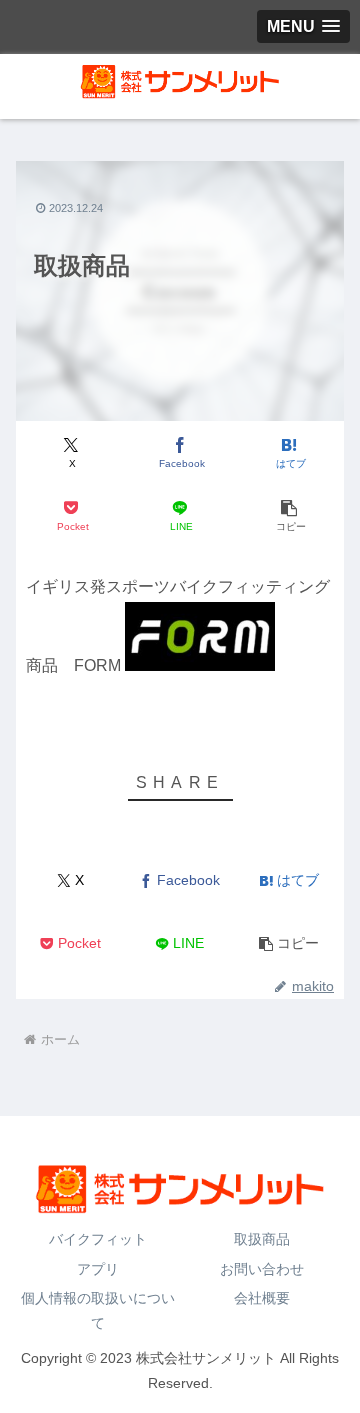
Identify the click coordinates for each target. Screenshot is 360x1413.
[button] (289, 516)
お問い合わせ (262, 1269)
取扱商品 (262, 1239)
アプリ (98, 1269)
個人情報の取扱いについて (98, 1310)
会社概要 (262, 1298)
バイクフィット (98, 1239)
